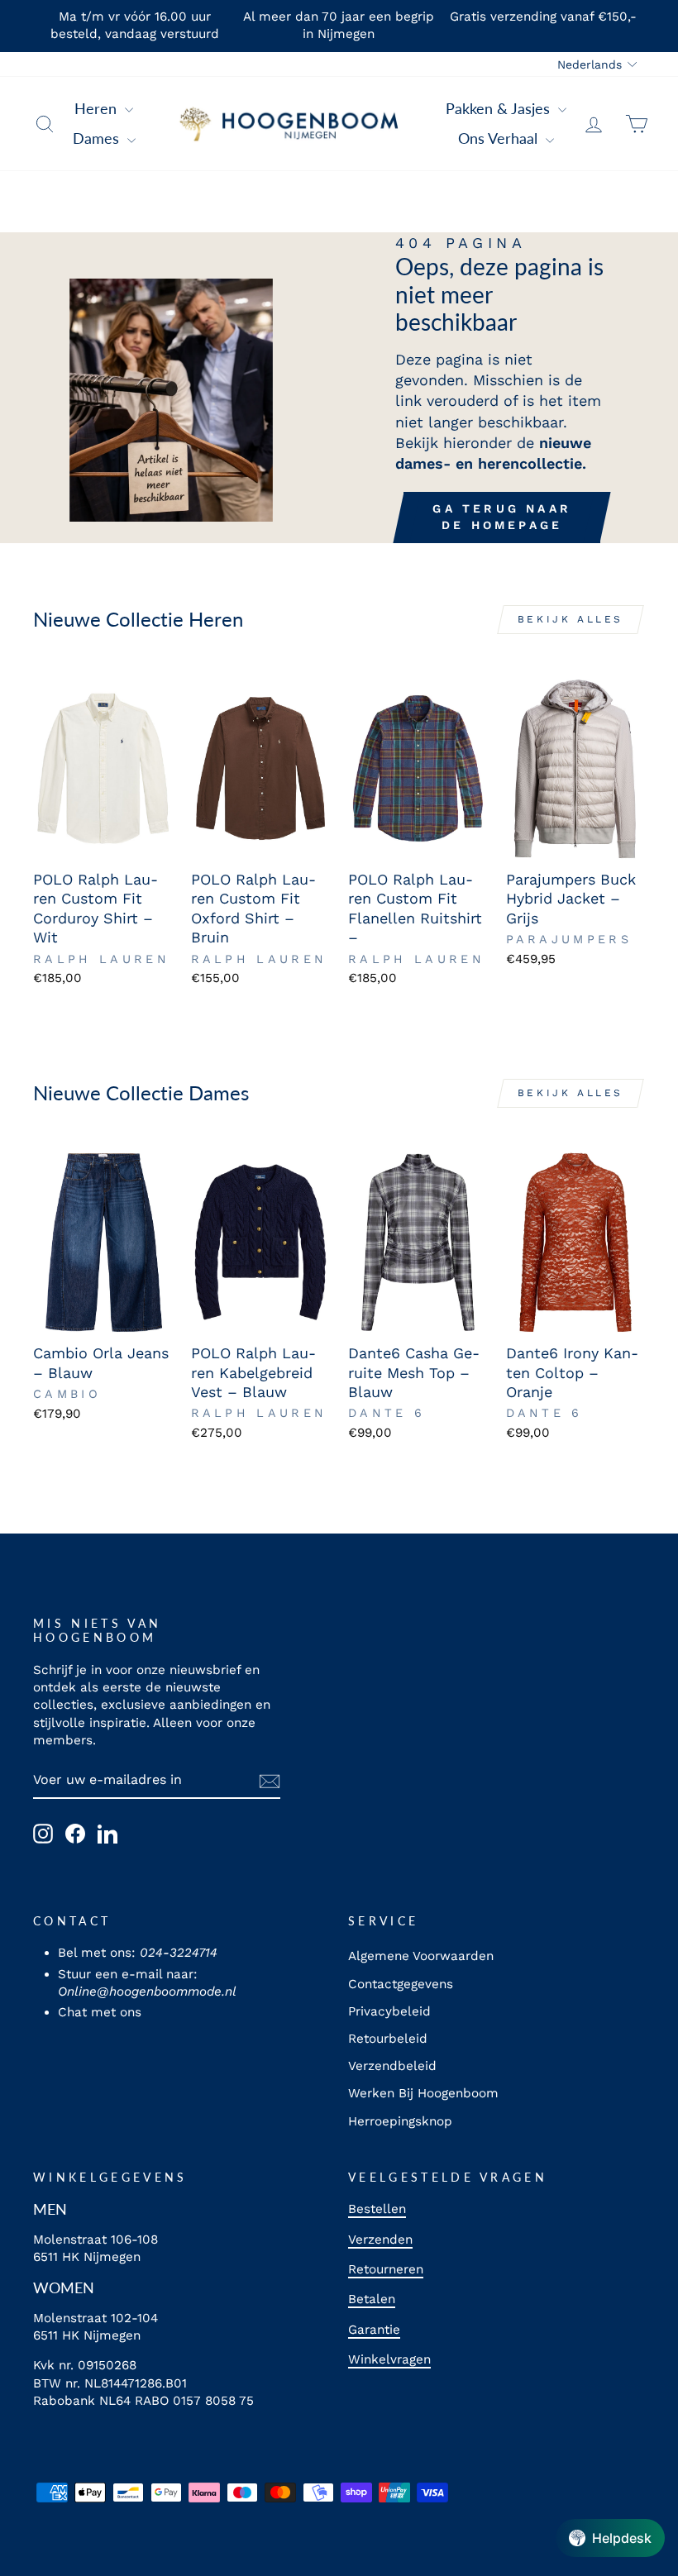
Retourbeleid (388, 2039)
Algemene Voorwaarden (421, 1956)
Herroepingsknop (400, 2121)
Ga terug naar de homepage (502, 517)
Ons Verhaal (500, 138)
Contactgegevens (401, 1984)
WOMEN (64, 2287)
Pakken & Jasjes (500, 108)
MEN (50, 2209)
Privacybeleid (389, 2011)
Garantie (374, 2330)
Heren (98, 108)
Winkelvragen (389, 2359)
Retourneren (386, 2269)
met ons (116, 2012)
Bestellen (377, 2209)
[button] (610, 2538)
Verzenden (380, 2240)
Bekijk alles (571, 619)
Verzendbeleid (392, 2066)
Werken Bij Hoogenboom (423, 2093)
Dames (98, 138)
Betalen (372, 2299)
